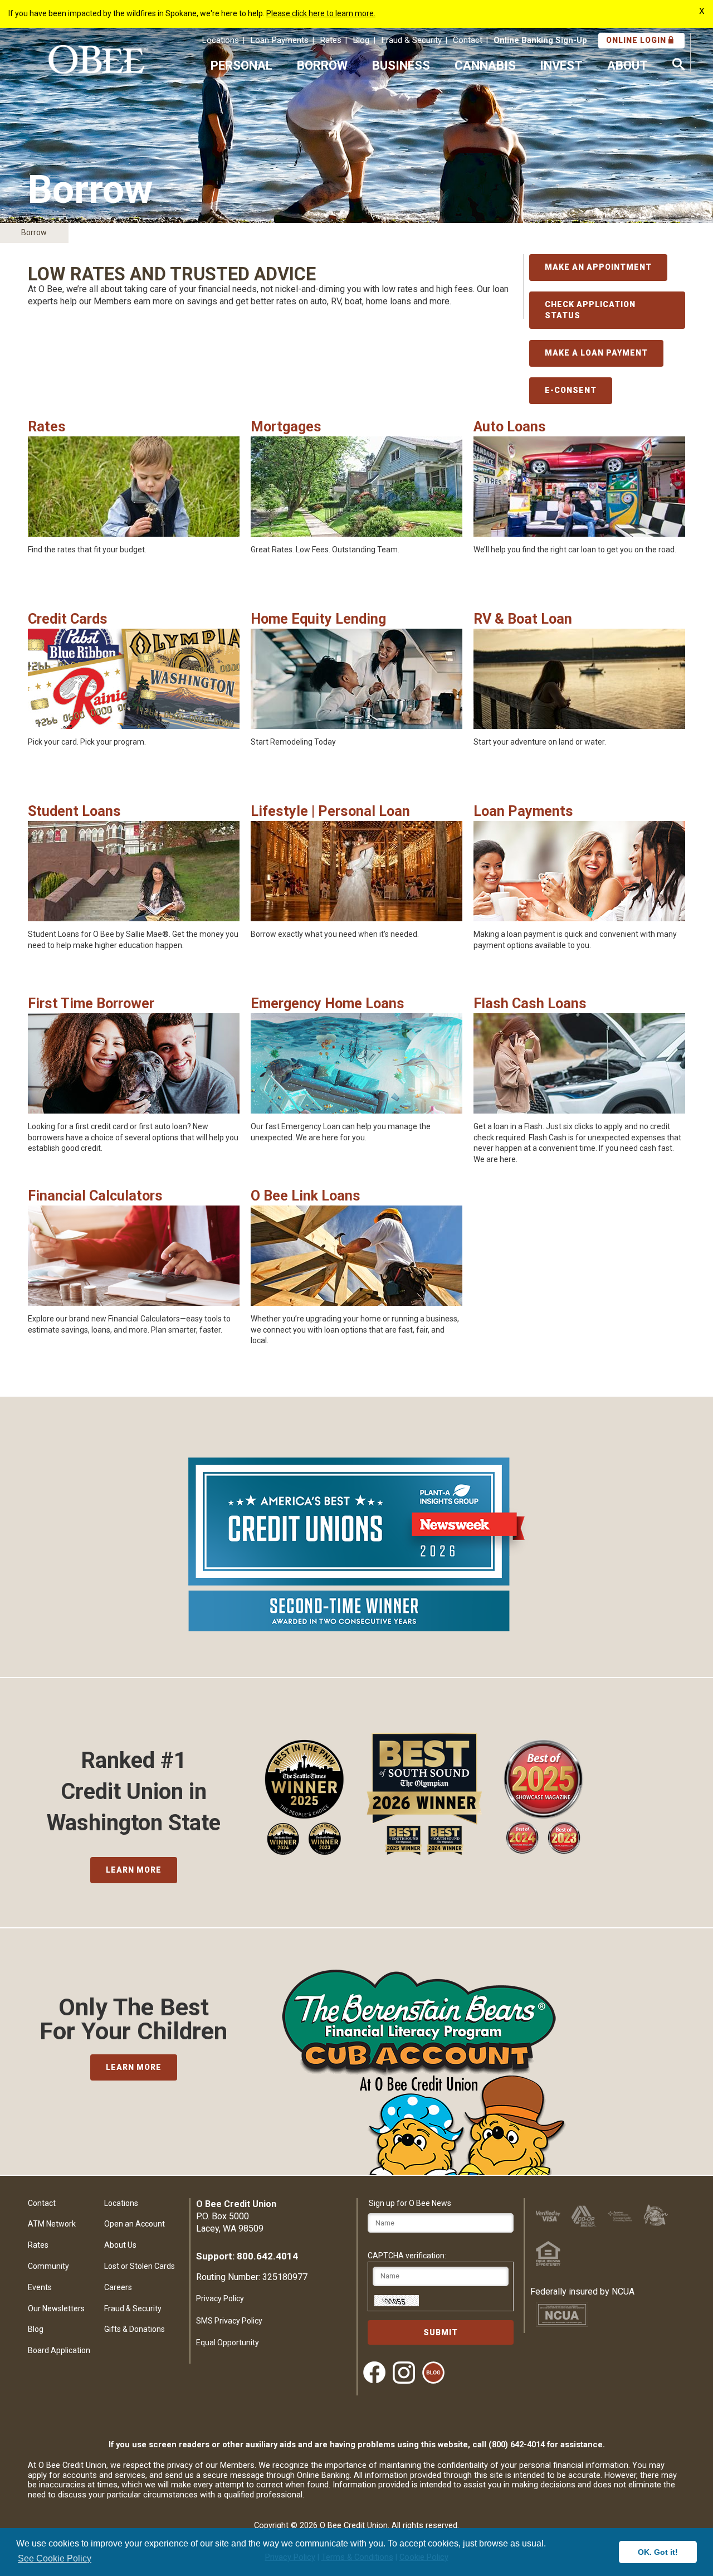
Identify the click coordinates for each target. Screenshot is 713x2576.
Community (48, 2266)
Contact (468, 40)
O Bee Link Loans (306, 1196)
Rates (331, 40)
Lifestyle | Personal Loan (330, 811)
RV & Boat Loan (523, 619)
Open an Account (135, 2224)
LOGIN (637, 40)
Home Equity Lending (318, 619)
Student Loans (74, 811)
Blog (361, 40)
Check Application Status (590, 310)
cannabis (485, 65)
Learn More (134, 1870)
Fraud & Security (411, 40)
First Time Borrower (91, 1003)
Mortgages (286, 427)
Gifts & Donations (135, 2329)
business (401, 65)
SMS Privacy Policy (229, 2321)
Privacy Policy (220, 2298)
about (627, 65)
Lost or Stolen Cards (140, 2266)
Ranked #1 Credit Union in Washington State (134, 1792)
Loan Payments (279, 40)
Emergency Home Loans (328, 1003)
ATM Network (52, 2224)
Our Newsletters (56, 2308)
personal (241, 65)
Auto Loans (510, 427)
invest (561, 65)
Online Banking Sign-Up (540, 40)
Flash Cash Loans (530, 1003)
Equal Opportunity (228, 2342)
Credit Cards (68, 619)
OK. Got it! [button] (658, 2552)
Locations (220, 40)
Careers (118, 2287)
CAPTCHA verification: (407, 2256)
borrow (322, 65)
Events (40, 2287)
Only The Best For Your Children (133, 2019)
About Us (120, 2245)
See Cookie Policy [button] (55, 2558)
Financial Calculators (95, 1196)
